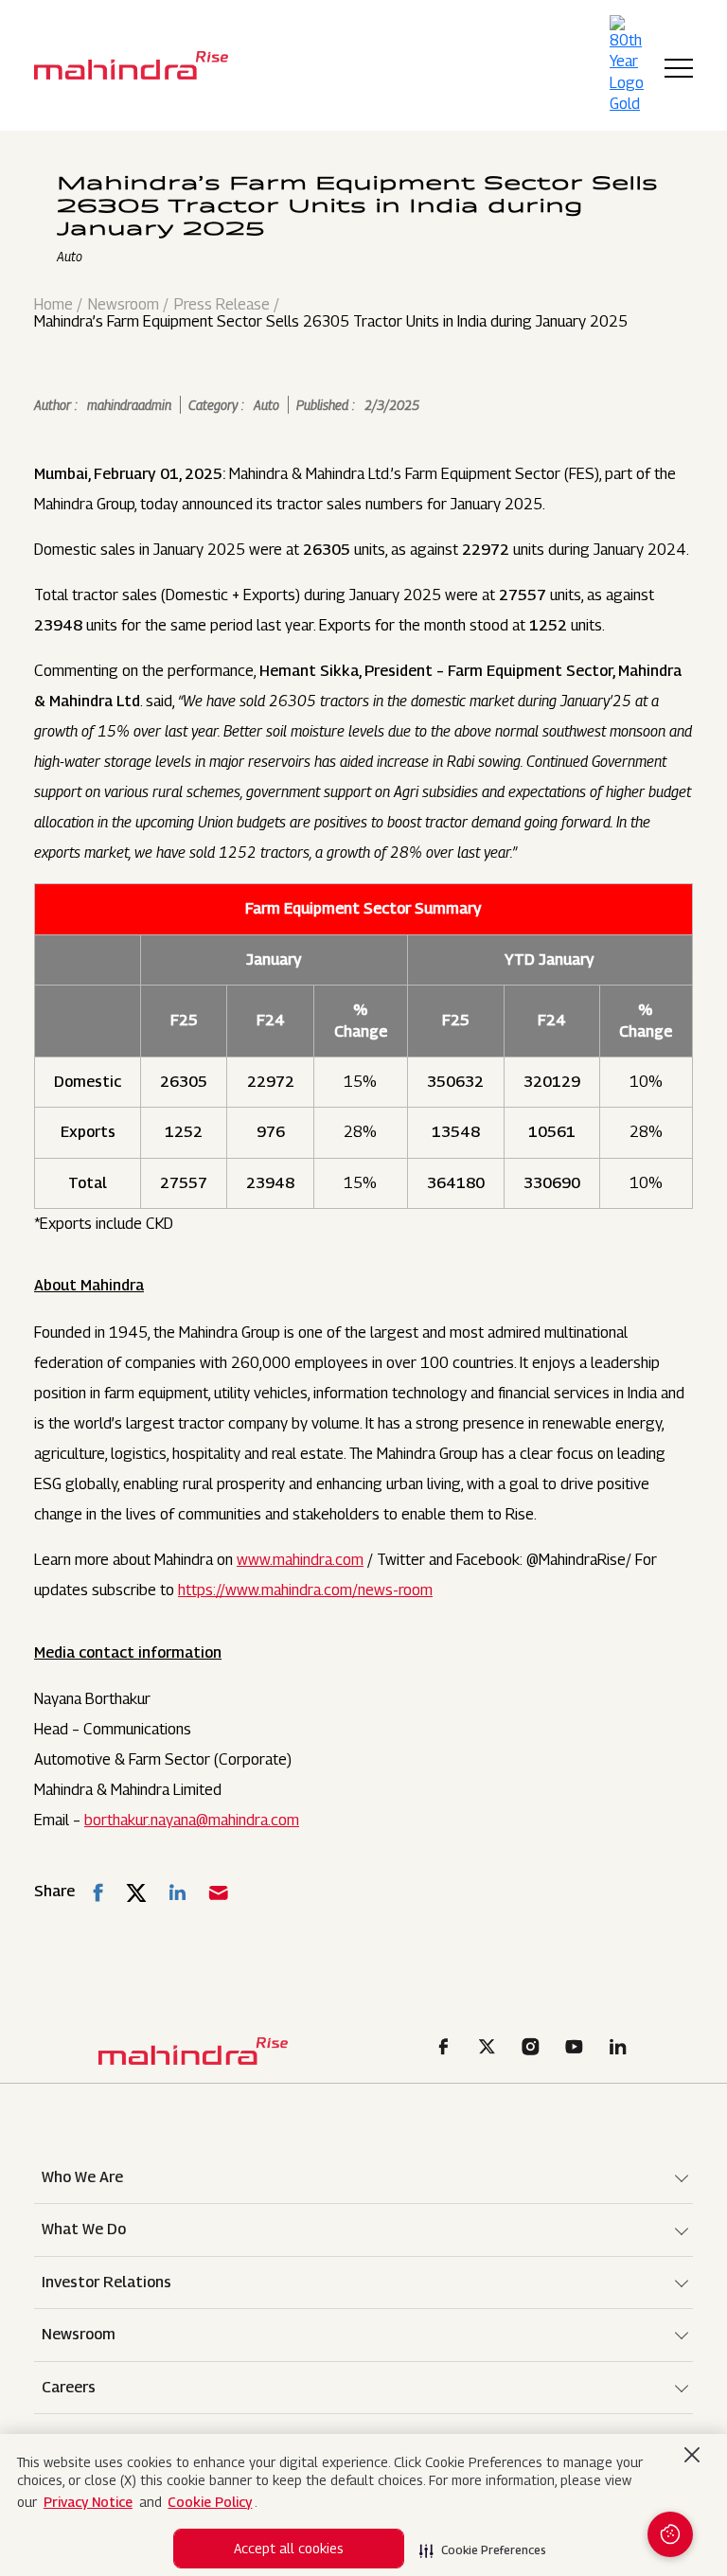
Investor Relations (106, 2282)
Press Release (222, 305)
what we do (84, 2229)
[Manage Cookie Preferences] (670, 2534)
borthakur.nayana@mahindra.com (192, 1820)
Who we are (82, 2177)
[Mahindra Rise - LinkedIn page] (621, 2050)
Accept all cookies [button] (289, 2548)
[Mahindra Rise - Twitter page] (490, 2050)
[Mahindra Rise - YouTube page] (577, 2050)
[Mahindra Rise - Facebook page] (447, 2050)
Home (53, 305)
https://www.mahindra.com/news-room (305, 1590)
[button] (483, 2545)
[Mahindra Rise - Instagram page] (534, 2050)
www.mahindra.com (300, 1560)
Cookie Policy (210, 2502)
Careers (69, 2387)
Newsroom (124, 305)
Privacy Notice (88, 2502)
